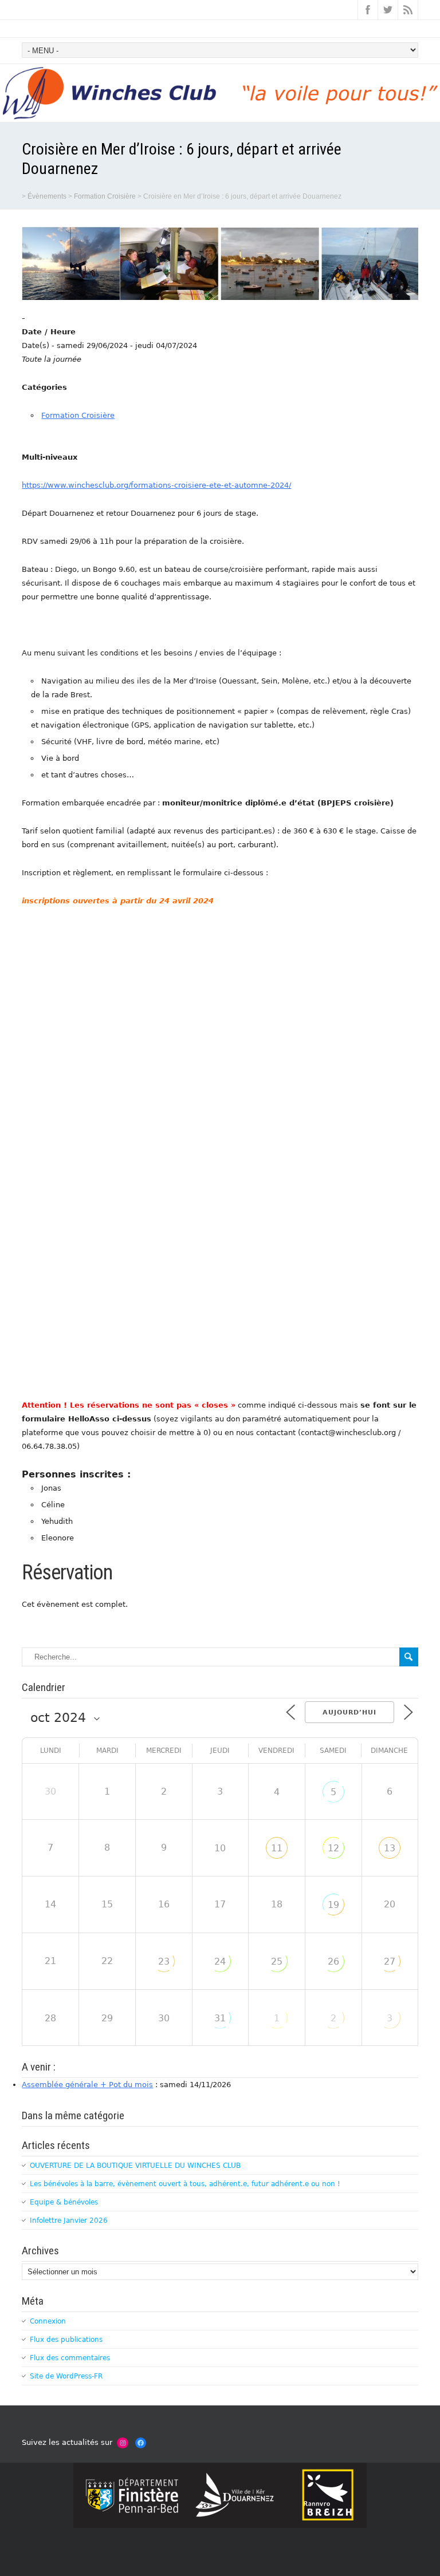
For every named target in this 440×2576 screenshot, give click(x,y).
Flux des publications (66, 2340)
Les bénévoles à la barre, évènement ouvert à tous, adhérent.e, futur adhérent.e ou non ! (185, 2184)
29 (107, 2018)
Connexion (48, 2321)
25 (277, 1961)
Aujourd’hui (349, 1712)
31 (220, 2018)
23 (164, 1961)
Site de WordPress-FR (66, 2376)
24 (220, 1961)
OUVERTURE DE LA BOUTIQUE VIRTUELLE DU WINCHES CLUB (135, 2166)
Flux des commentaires (70, 2358)
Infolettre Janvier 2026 (69, 2221)
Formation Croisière (78, 415)
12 (333, 1848)
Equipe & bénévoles (64, 2202)
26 (333, 1961)
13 (390, 1848)
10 (220, 1848)
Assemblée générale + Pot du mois (87, 2085)
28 (50, 2018)
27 (390, 1961)
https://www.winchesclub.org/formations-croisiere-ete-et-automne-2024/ (156, 485)
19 (333, 1905)
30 (164, 2018)
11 (277, 1848)
